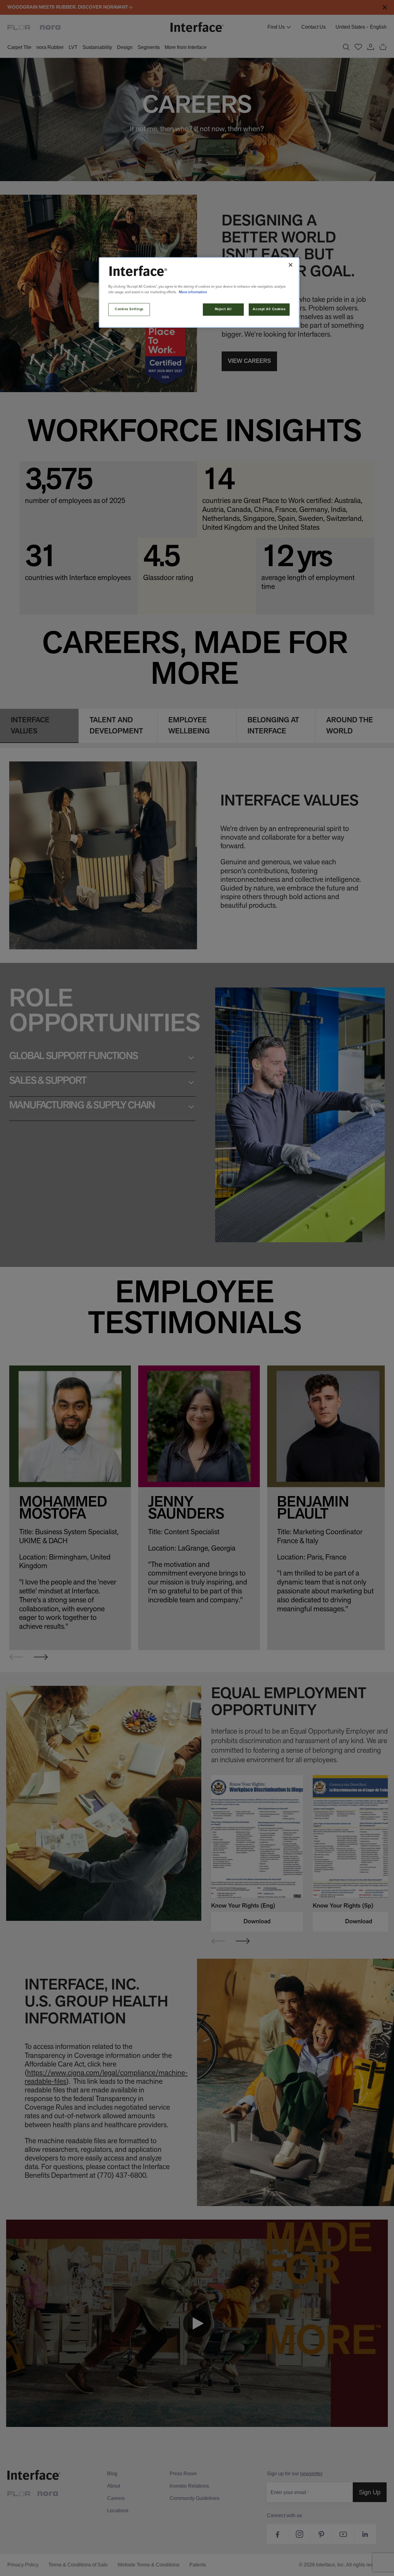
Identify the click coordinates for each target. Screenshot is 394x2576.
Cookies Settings (129, 309)
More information (193, 292)
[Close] (291, 265)
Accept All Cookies (269, 309)
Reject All (223, 309)
